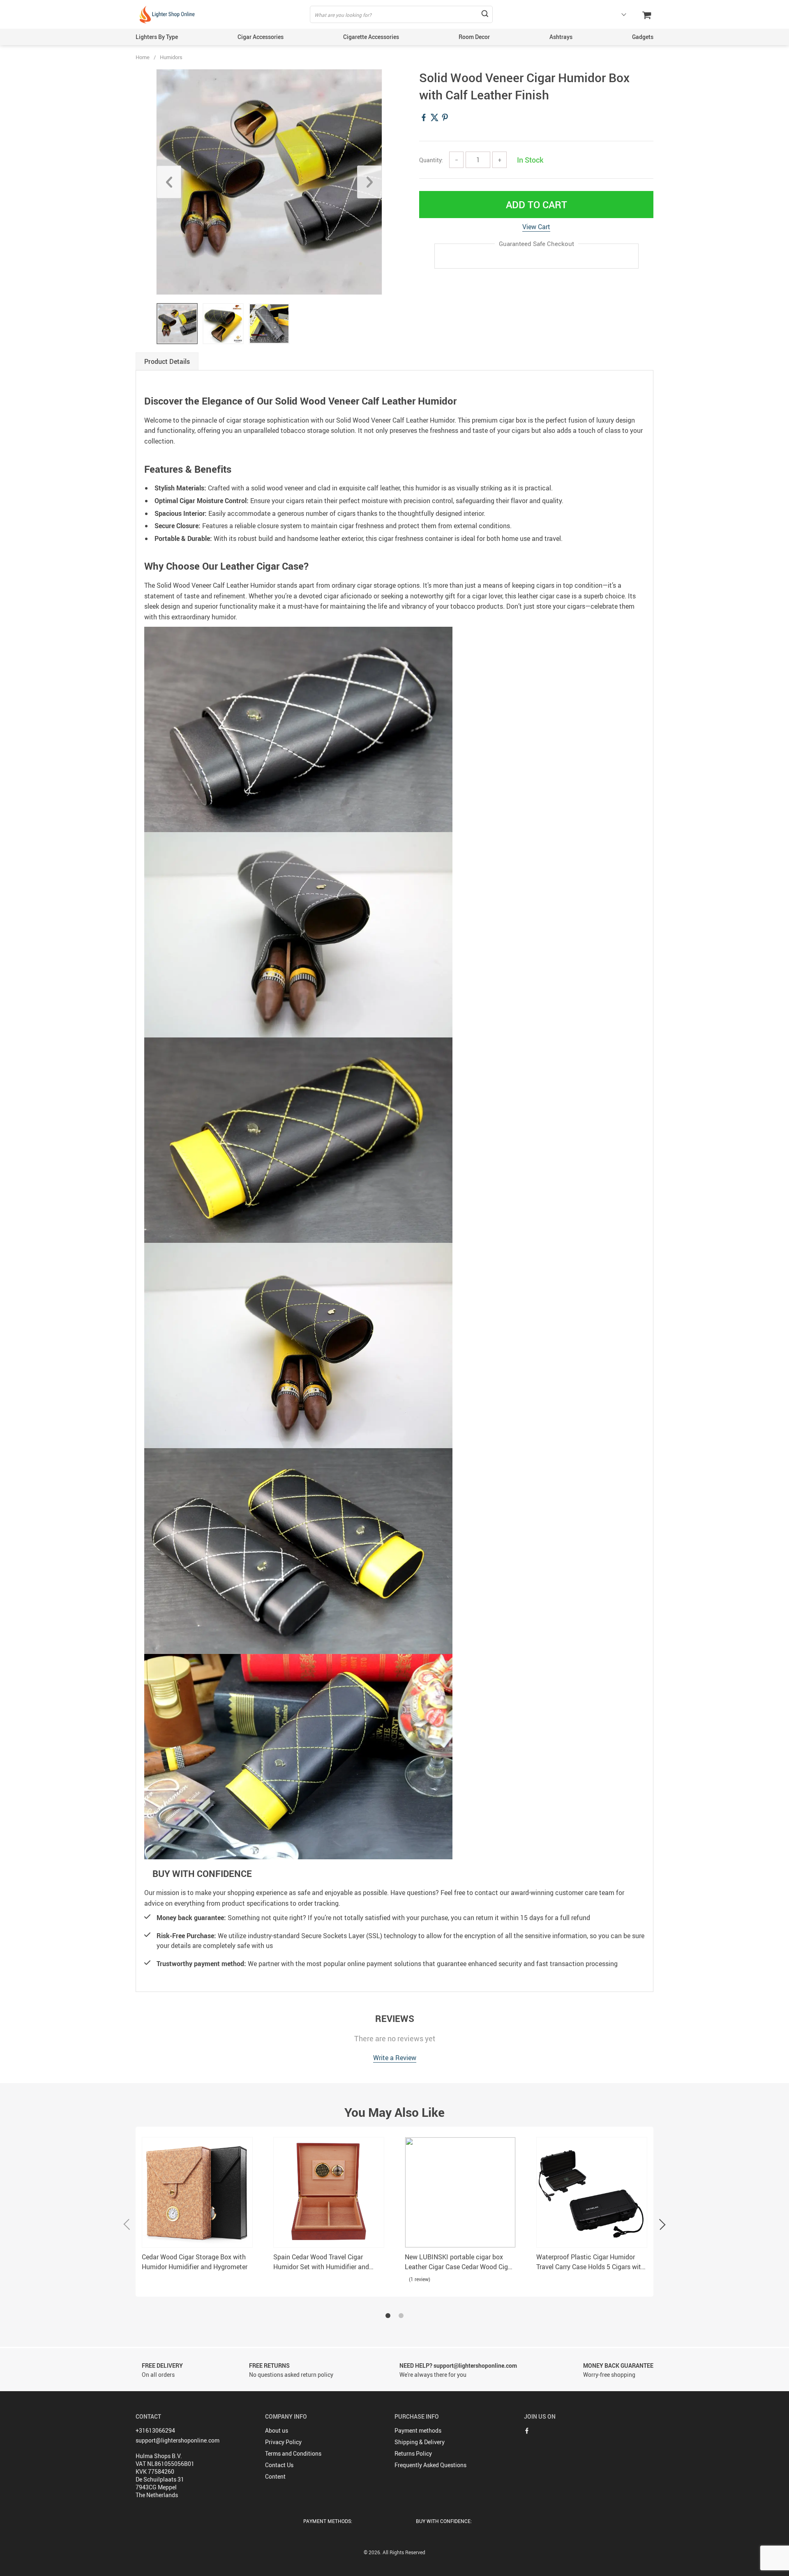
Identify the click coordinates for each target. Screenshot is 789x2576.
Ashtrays (561, 37)
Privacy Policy (283, 2442)
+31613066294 (155, 2430)
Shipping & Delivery (420, 2442)
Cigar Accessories (261, 37)
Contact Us (279, 2465)
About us (277, 2430)
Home (143, 57)
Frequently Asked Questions (430, 2465)
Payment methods (418, 2430)
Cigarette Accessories (371, 37)
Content (275, 2476)
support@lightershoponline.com (178, 2440)
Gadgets (643, 37)
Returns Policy (413, 2453)
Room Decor (474, 37)
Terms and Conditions (293, 2453)
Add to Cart (536, 205)
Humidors (171, 57)
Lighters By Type (157, 37)
